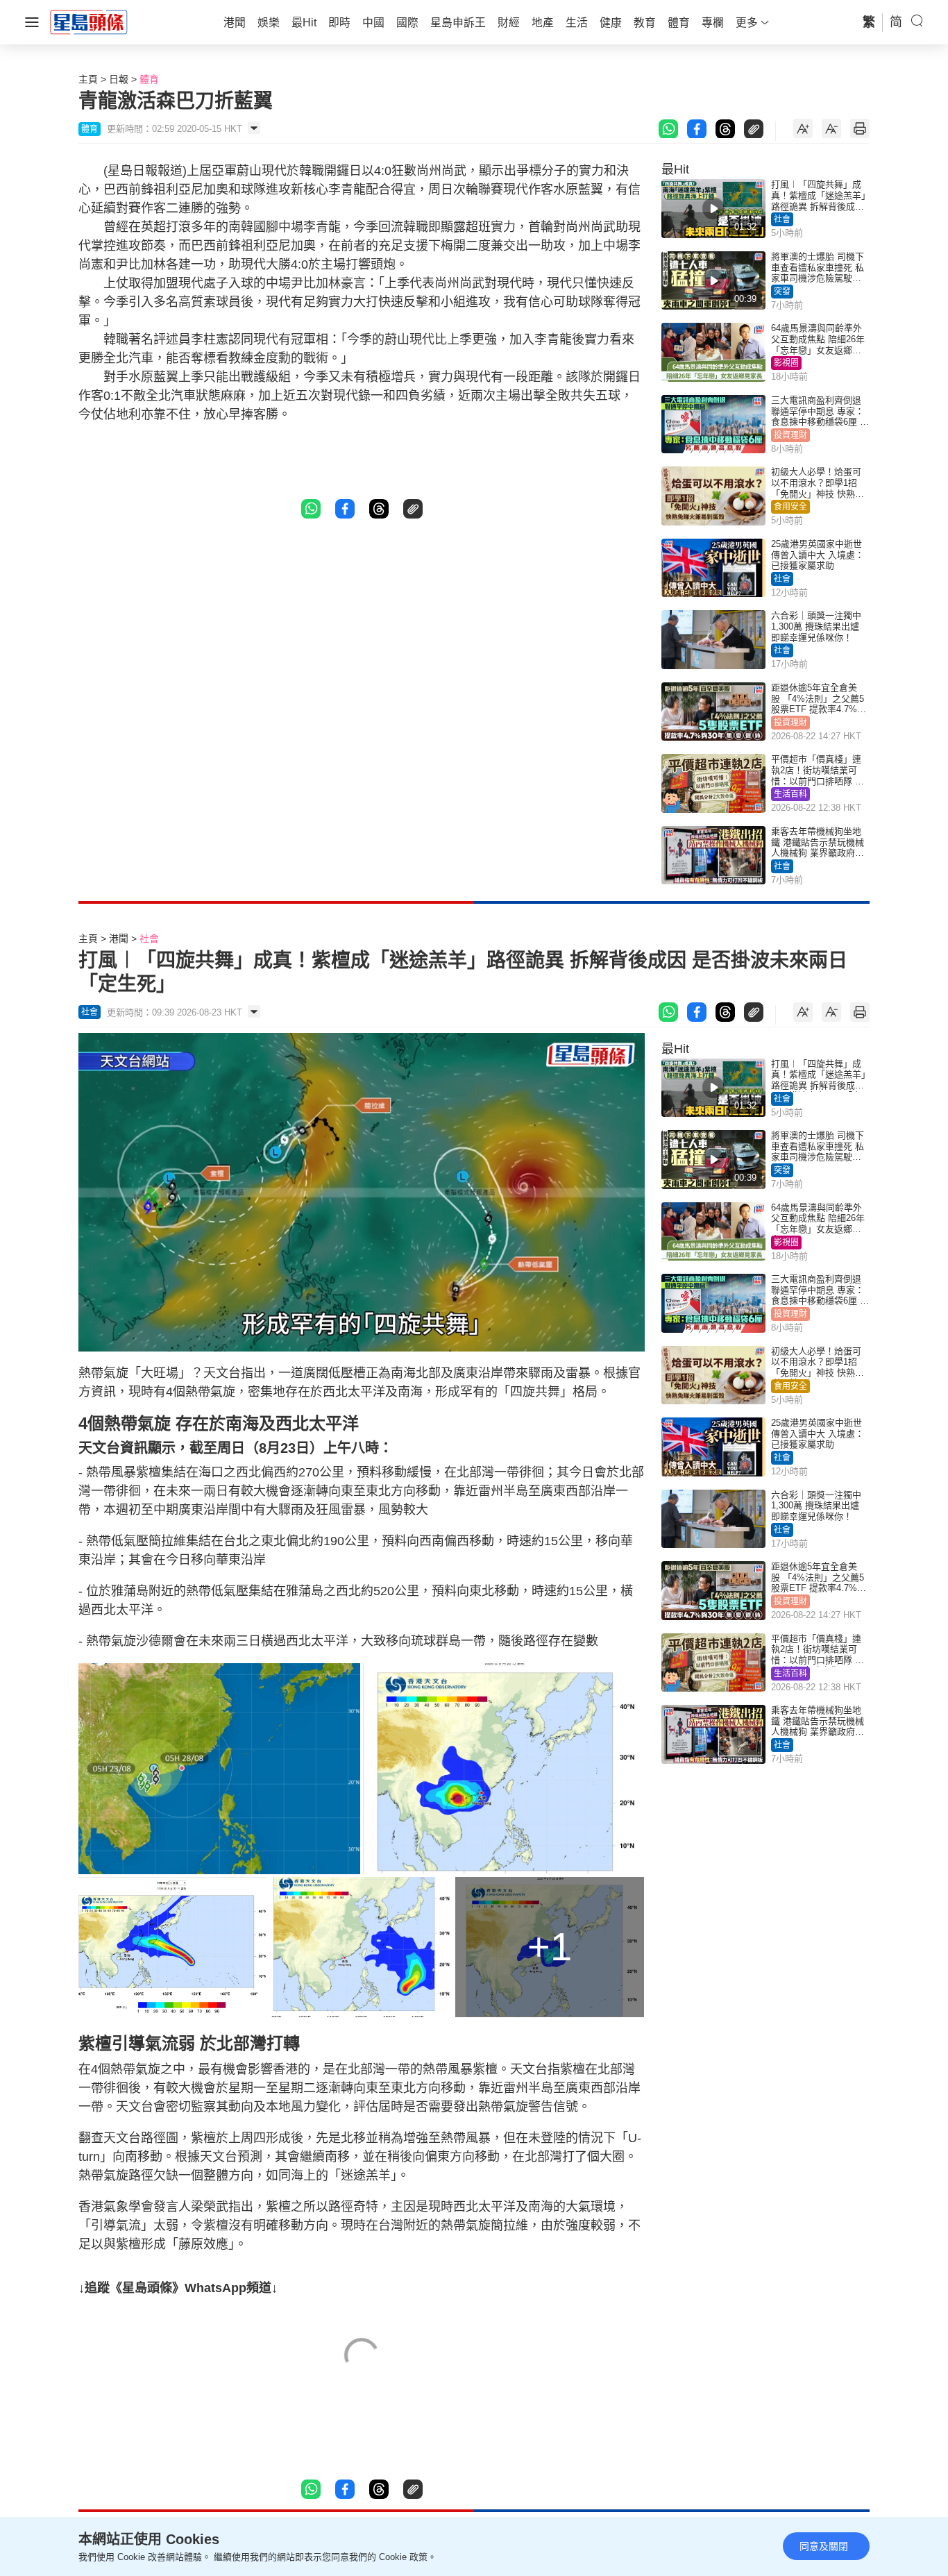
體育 (149, 79)
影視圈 (786, 363)
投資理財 (790, 435)
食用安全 (790, 507)
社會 (782, 219)
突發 (782, 292)
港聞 (119, 938)
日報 (119, 79)
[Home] (89, 22)
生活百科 (790, 794)
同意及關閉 (824, 2546)
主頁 (88, 79)
